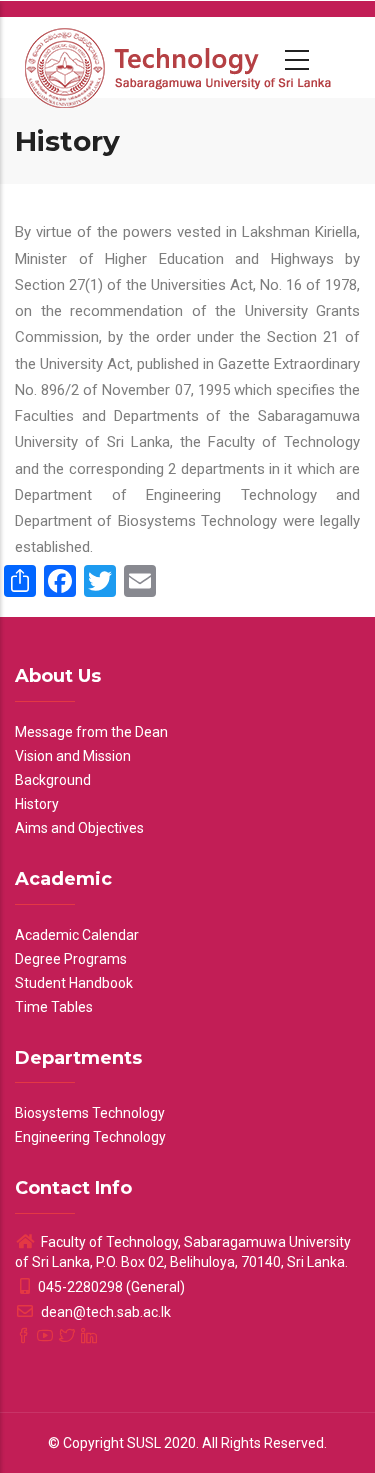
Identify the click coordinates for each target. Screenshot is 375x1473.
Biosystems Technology (90, 1113)
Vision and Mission (73, 756)
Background (53, 780)
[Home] (180, 57)
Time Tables (54, 1007)
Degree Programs (71, 959)
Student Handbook (74, 983)
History (37, 804)
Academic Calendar (77, 935)
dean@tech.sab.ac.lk (104, 1312)
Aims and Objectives (79, 828)
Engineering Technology (90, 1137)
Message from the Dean (91, 732)
